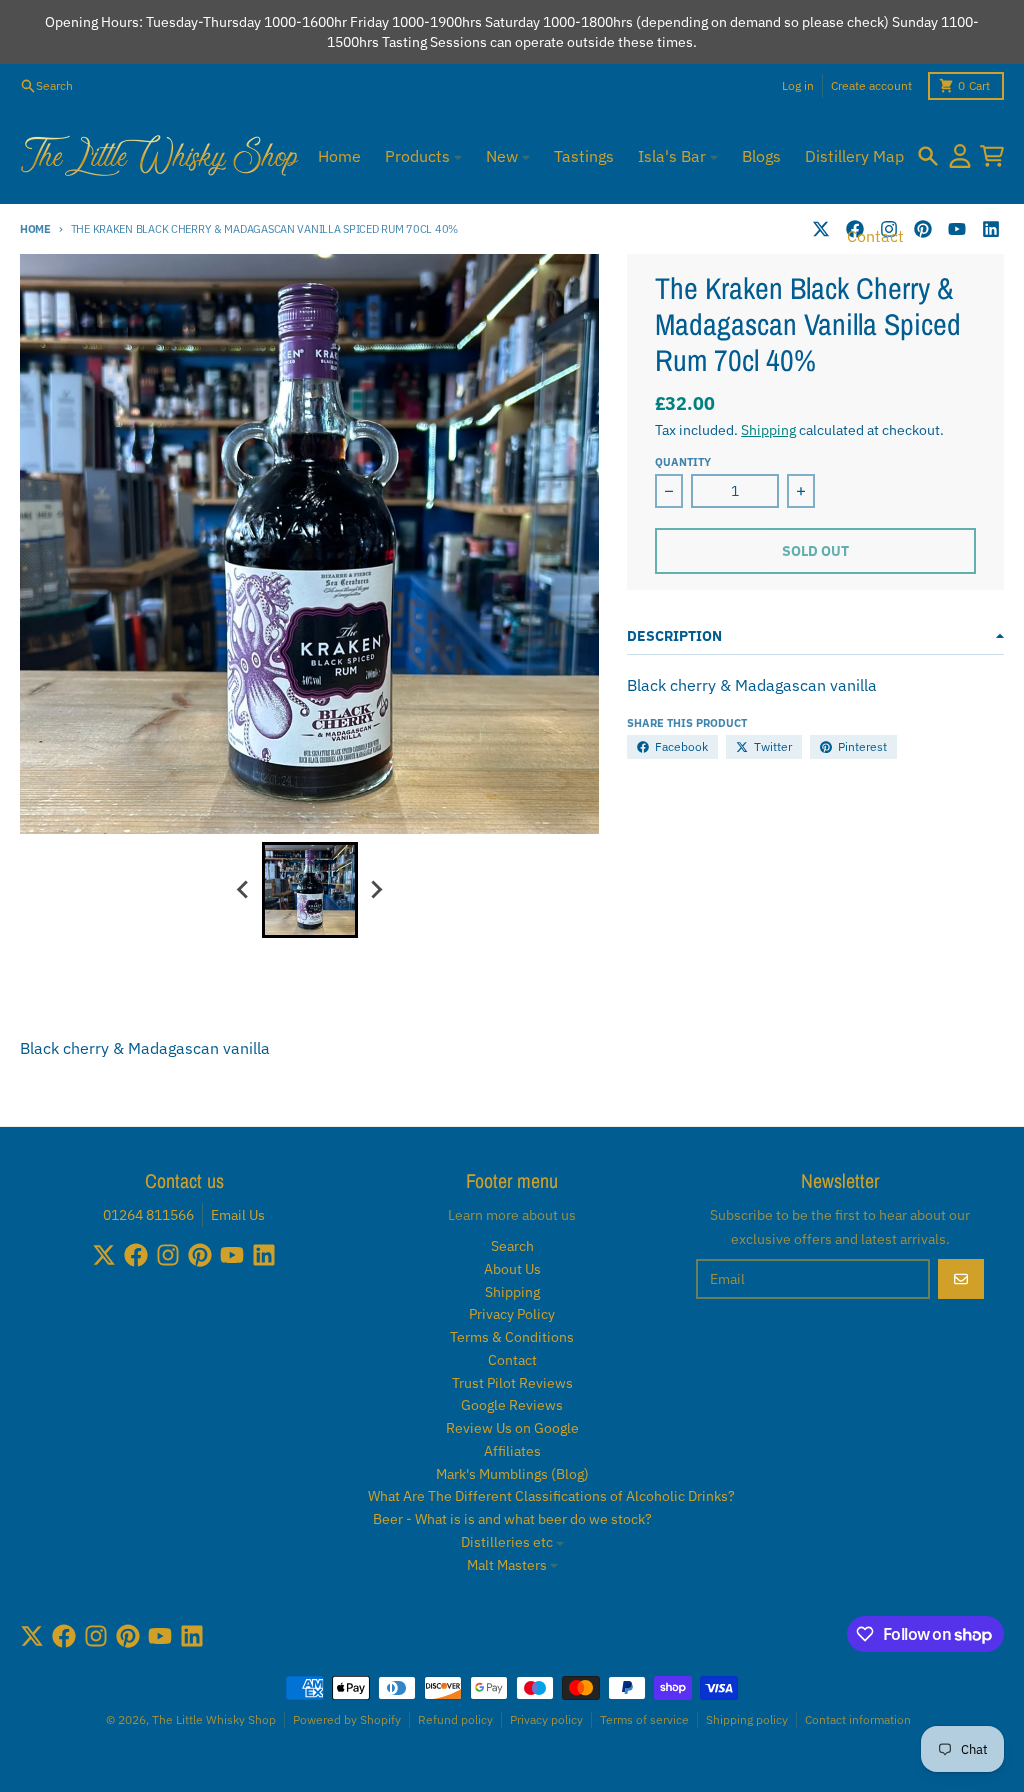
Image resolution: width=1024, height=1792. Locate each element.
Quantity (683, 462)
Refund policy (455, 1719)
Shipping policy (747, 1719)
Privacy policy (546, 1719)
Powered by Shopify (347, 1719)
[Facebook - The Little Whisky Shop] (136, 1255)
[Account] (960, 156)
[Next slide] (376, 890)
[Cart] (992, 156)
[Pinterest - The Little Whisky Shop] (923, 229)
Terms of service (644, 1719)
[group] (310, 890)
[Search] (928, 156)
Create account (871, 85)
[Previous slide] (244, 890)
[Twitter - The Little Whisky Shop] (821, 229)
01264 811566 (148, 1215)
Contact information (858, 1719)
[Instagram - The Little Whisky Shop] (168, 1255)
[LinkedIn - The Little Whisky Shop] (991, 229)
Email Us (238, 1215)
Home (35, 229)
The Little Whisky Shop (214, 1719)
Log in (798, 85)
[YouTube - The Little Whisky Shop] (957, 229)
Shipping (768, 430)
